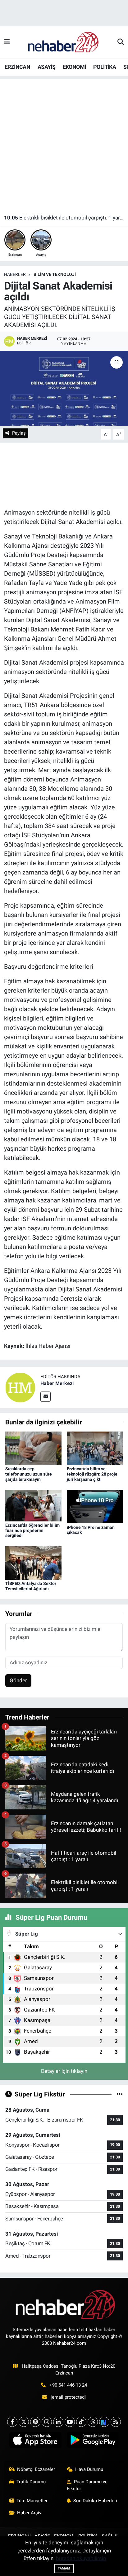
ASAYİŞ (46, 67)
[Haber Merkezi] (20, 1387)
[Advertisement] (64, 143)
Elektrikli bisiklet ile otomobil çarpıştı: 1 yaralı (64, 218)
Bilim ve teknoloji (55, 274)
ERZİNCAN (17, 67)
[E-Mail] (46, 1397)
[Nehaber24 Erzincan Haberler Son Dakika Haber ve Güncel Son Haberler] (64, 42)
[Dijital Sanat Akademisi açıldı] (64, 388)
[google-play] (93, 2441)
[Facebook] (12, 2422)
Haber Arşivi (30, 2513)
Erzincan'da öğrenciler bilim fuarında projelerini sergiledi (32, 1530)
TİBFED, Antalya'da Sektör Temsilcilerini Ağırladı (31, 1586)
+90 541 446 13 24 (68, 2385)
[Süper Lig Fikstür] (120, 2094)
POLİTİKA (105, 67)
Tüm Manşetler (32, 2501)
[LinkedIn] (58, 2422)
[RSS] (116, 2422)
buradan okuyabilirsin (81, 2558)
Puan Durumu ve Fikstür (87, 2485)
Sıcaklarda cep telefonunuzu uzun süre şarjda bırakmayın (29, 1474)
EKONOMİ (74, 67)
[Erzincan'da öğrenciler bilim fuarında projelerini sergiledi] (33, 1505)
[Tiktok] (81, 2422)
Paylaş (19, 433)
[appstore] (35, 2441)
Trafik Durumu (31, 2482)
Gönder (18, 1680)
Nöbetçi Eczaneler (36, 2469)
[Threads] (93, 2422)
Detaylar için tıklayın (64, 2071)
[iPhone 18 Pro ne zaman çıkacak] (95, 1506)
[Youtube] (70, 2422)
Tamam (64, 2568)
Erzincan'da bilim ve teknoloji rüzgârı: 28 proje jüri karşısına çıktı (92, 1474)
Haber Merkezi (57, 1383)
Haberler (15, 274)
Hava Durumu (89, 2469)
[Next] (104, 2422)
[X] (24, 2422)
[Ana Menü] (7, 42)
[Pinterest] (35, 2422)
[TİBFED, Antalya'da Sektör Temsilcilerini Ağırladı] (33, 1562)
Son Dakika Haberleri (95, 2501)
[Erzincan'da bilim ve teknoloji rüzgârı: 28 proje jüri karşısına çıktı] (95, 1448)
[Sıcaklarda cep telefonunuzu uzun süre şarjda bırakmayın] (33, 1448)
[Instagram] (47, 2422)
